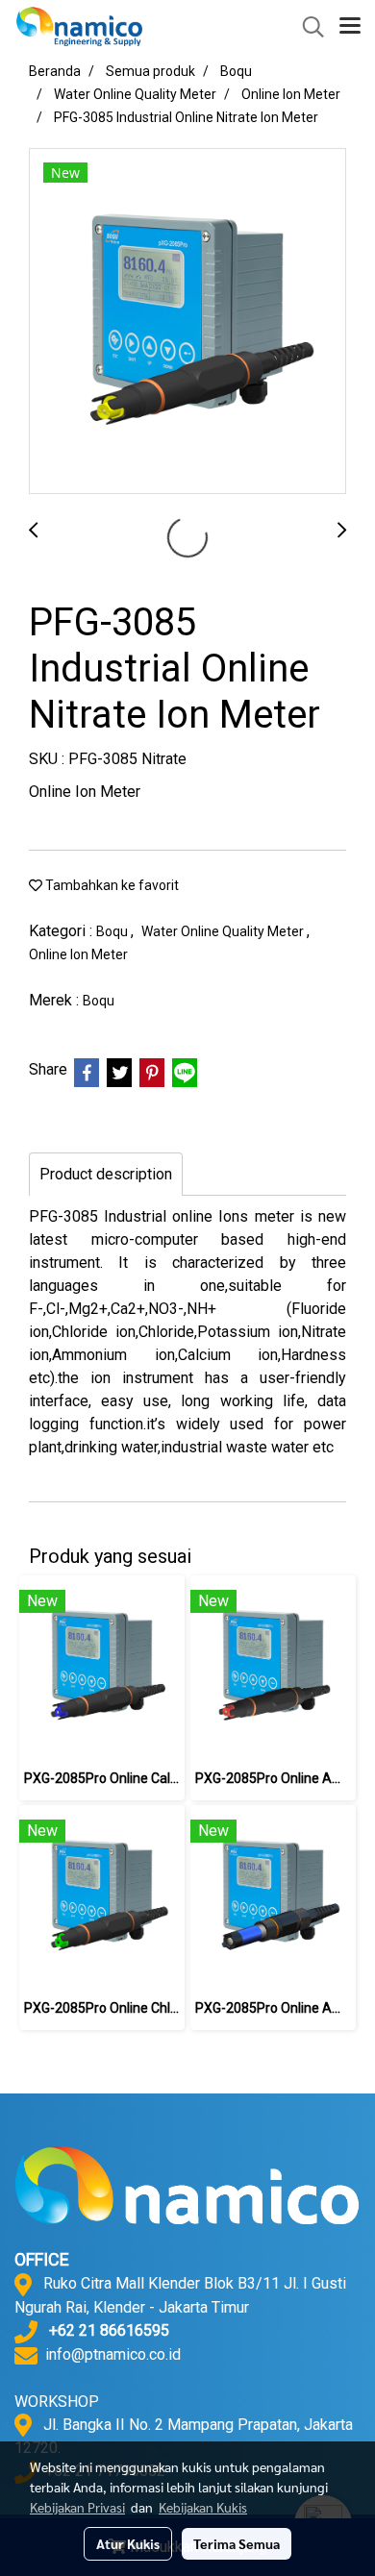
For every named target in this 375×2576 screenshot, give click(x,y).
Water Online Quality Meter (224, 931)
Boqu (113, 931)
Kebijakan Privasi (77, 2507)
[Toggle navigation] (350, 27)
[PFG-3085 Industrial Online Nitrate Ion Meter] (187, 322)
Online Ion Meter (78, 954)
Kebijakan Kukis (203, 2507)
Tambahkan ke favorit (111, 885)
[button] (307, 27)
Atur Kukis (128, 2543)
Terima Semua (237, 2543)
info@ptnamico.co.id (113, 2354)
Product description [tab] (106, 1174)
